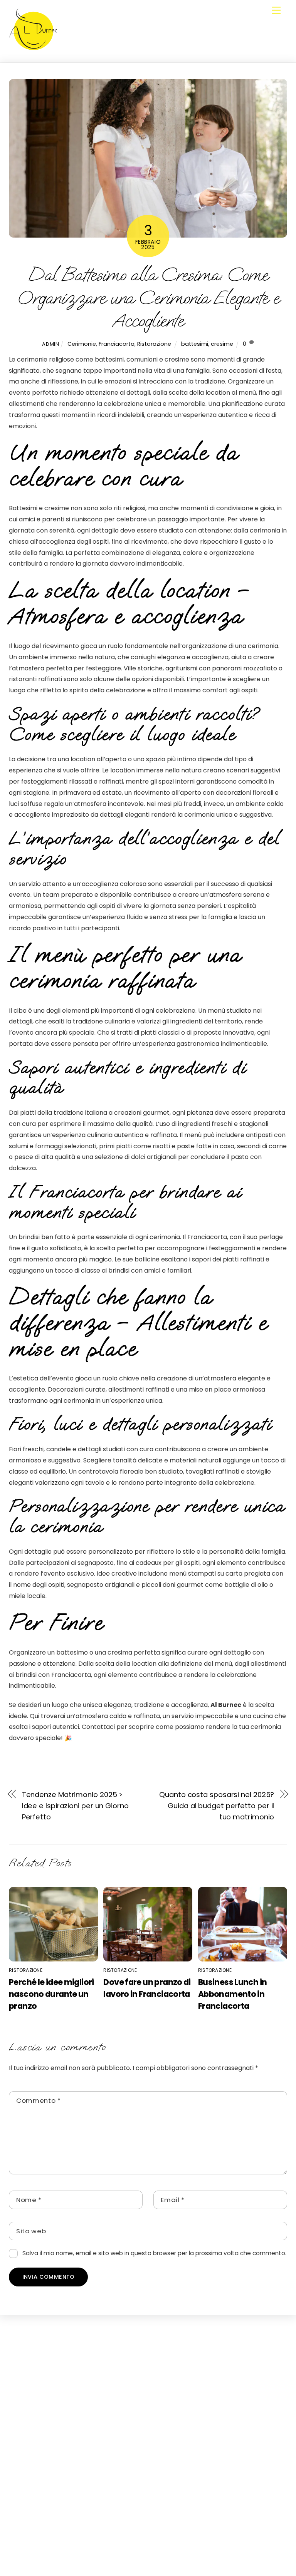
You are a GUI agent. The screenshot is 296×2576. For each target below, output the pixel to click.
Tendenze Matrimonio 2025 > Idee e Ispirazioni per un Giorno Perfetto (75, 1806)
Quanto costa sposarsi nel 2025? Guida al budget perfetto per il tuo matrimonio (217, 1806)
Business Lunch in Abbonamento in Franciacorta (232, 1994)
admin (50, 344)
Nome (29, 2200)
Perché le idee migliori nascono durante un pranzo (51, 1994)
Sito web (31, 2231)
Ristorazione (154, 344)
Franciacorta (117, 344)
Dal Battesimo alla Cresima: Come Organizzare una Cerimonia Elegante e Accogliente (148, 298)
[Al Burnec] (33, 49)
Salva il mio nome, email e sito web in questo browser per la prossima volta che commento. (154, 2253)
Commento (39, 2100)
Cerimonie (82, 344)
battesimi (195, 344)
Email (173, 2200)
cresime (222, 344)
